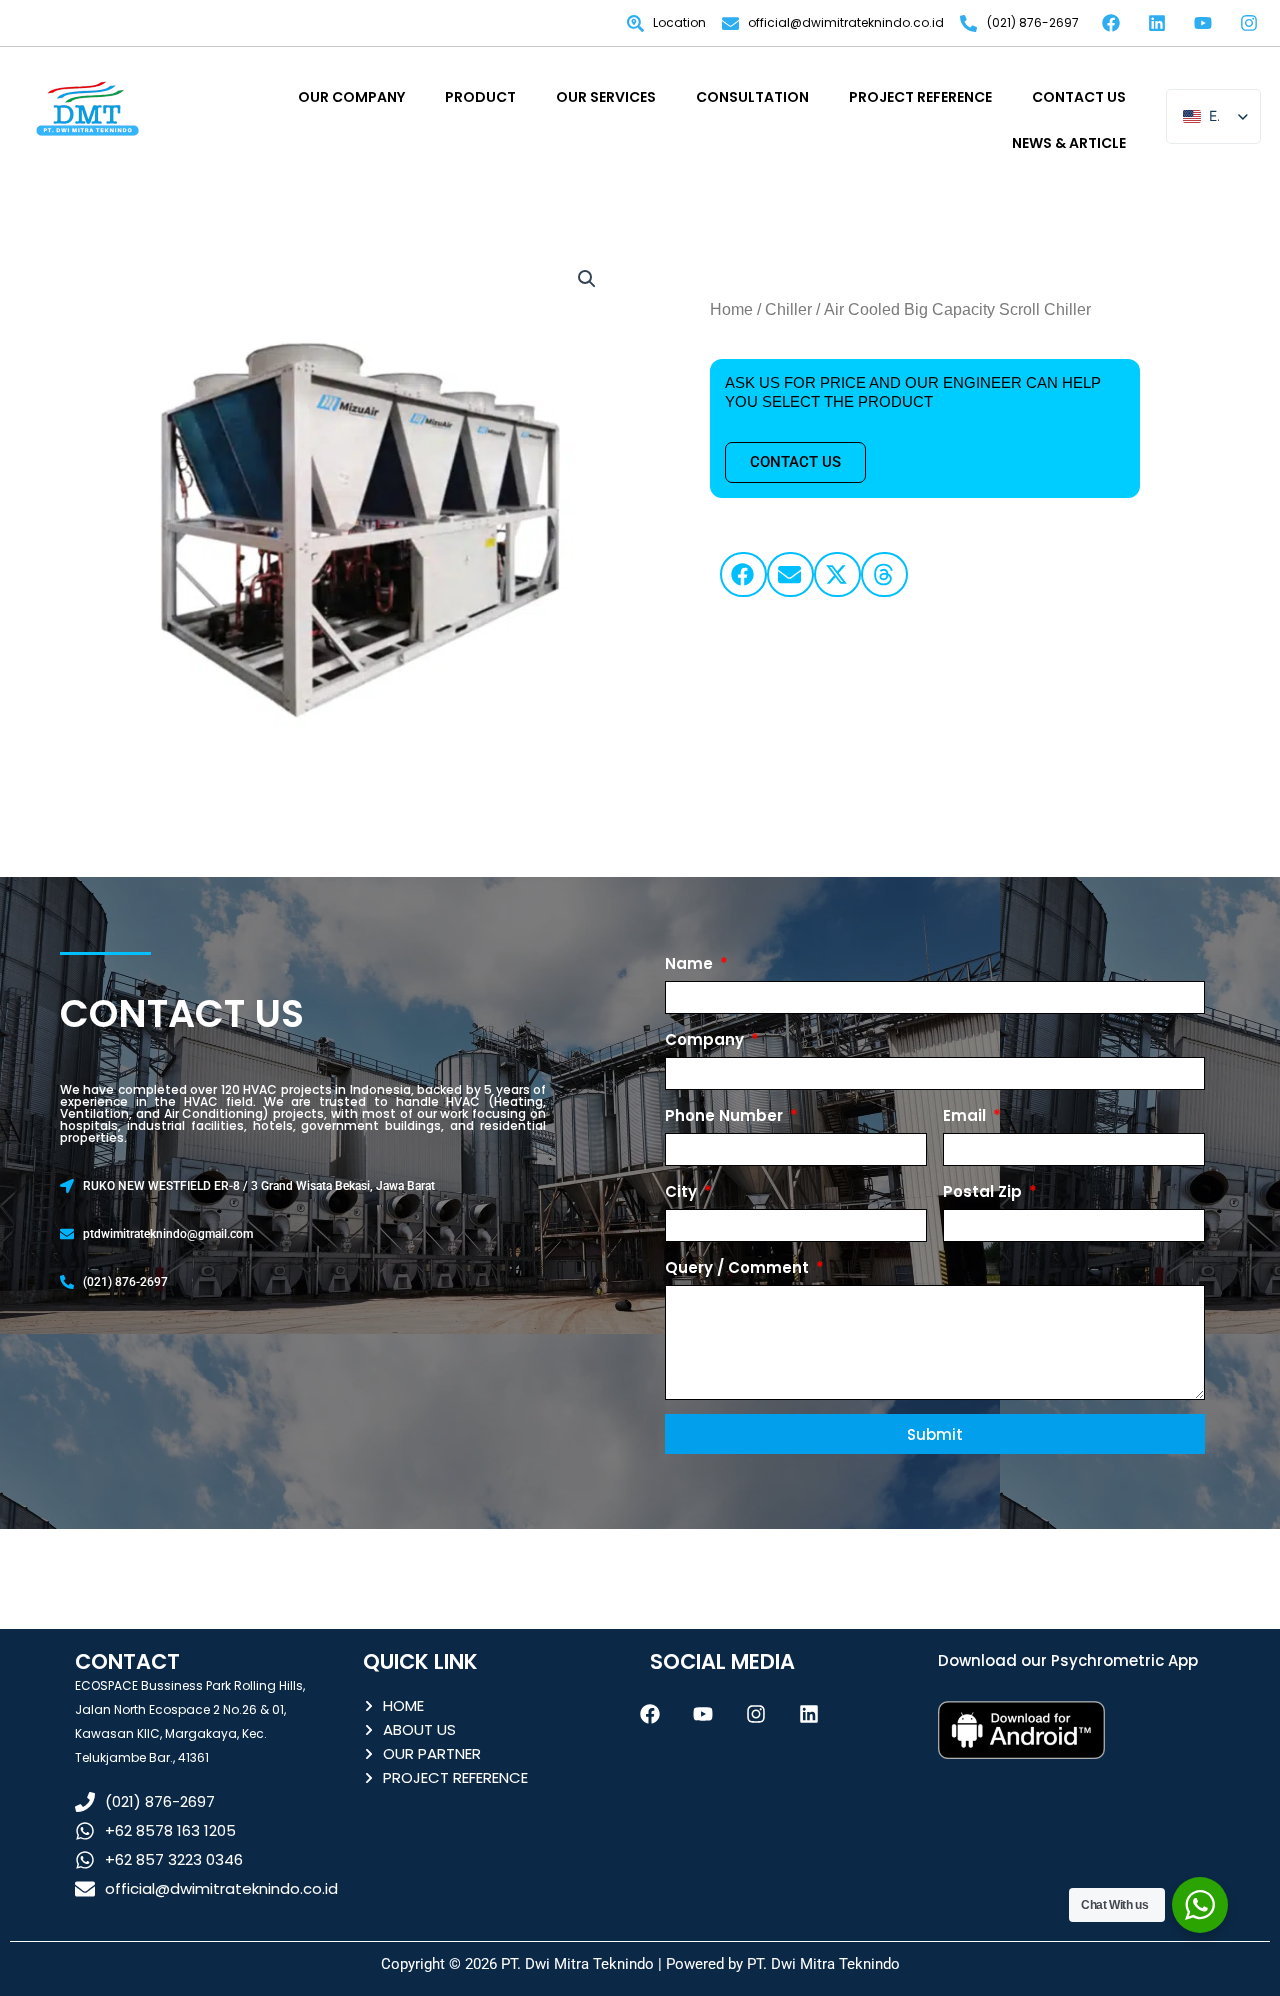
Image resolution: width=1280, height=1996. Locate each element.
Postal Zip (984, 1191)
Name (691, 963)
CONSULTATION (752, 97)
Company (706, 1039)
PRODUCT (480, 97)
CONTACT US (1079, 97)
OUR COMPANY (351, 97)
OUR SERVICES (606, 97)
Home (731, 309)
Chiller (788, 309)
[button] (587, 279)
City (683, 1191)
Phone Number (726, 1115)
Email (966, 1115)
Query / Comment (739, 1267)
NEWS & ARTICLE (1069, 143)
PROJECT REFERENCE (920, 97)
